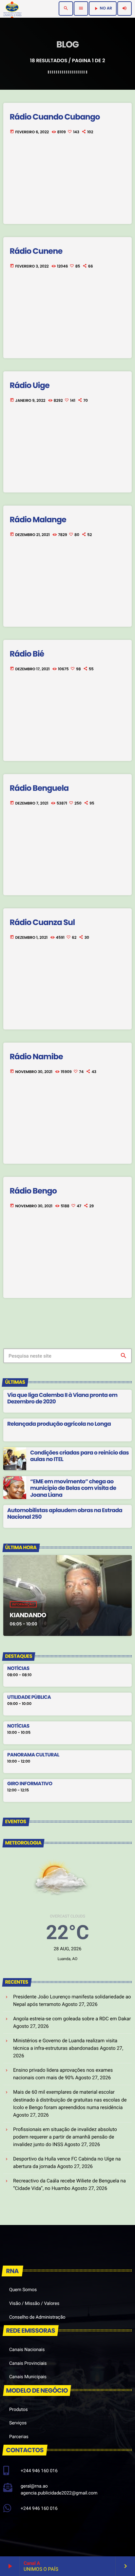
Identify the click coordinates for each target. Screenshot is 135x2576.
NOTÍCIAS (18, 1669)
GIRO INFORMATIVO (30, 1784)
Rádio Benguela (39, 788)
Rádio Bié (27, 654)
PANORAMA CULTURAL (33, 1755)
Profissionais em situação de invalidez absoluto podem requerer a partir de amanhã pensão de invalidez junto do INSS (65, 2137)
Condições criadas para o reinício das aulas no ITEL (79, 1456)
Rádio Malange (38, 520)
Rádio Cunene (36, 251)
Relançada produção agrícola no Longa (59, 1424)
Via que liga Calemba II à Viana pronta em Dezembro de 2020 (62, 1398)
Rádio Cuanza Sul (42, 923)
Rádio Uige (30, 386)
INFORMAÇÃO (23, 1604)
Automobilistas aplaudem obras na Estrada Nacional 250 (65, 1513)
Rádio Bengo (33, 1191)
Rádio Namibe (36, 1057)
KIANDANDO (28, 1615)
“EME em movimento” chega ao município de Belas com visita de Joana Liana (73, 1488)
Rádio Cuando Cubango (55, 117)
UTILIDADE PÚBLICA (29, 1697)
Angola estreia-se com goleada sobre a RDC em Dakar (72, 2019)
